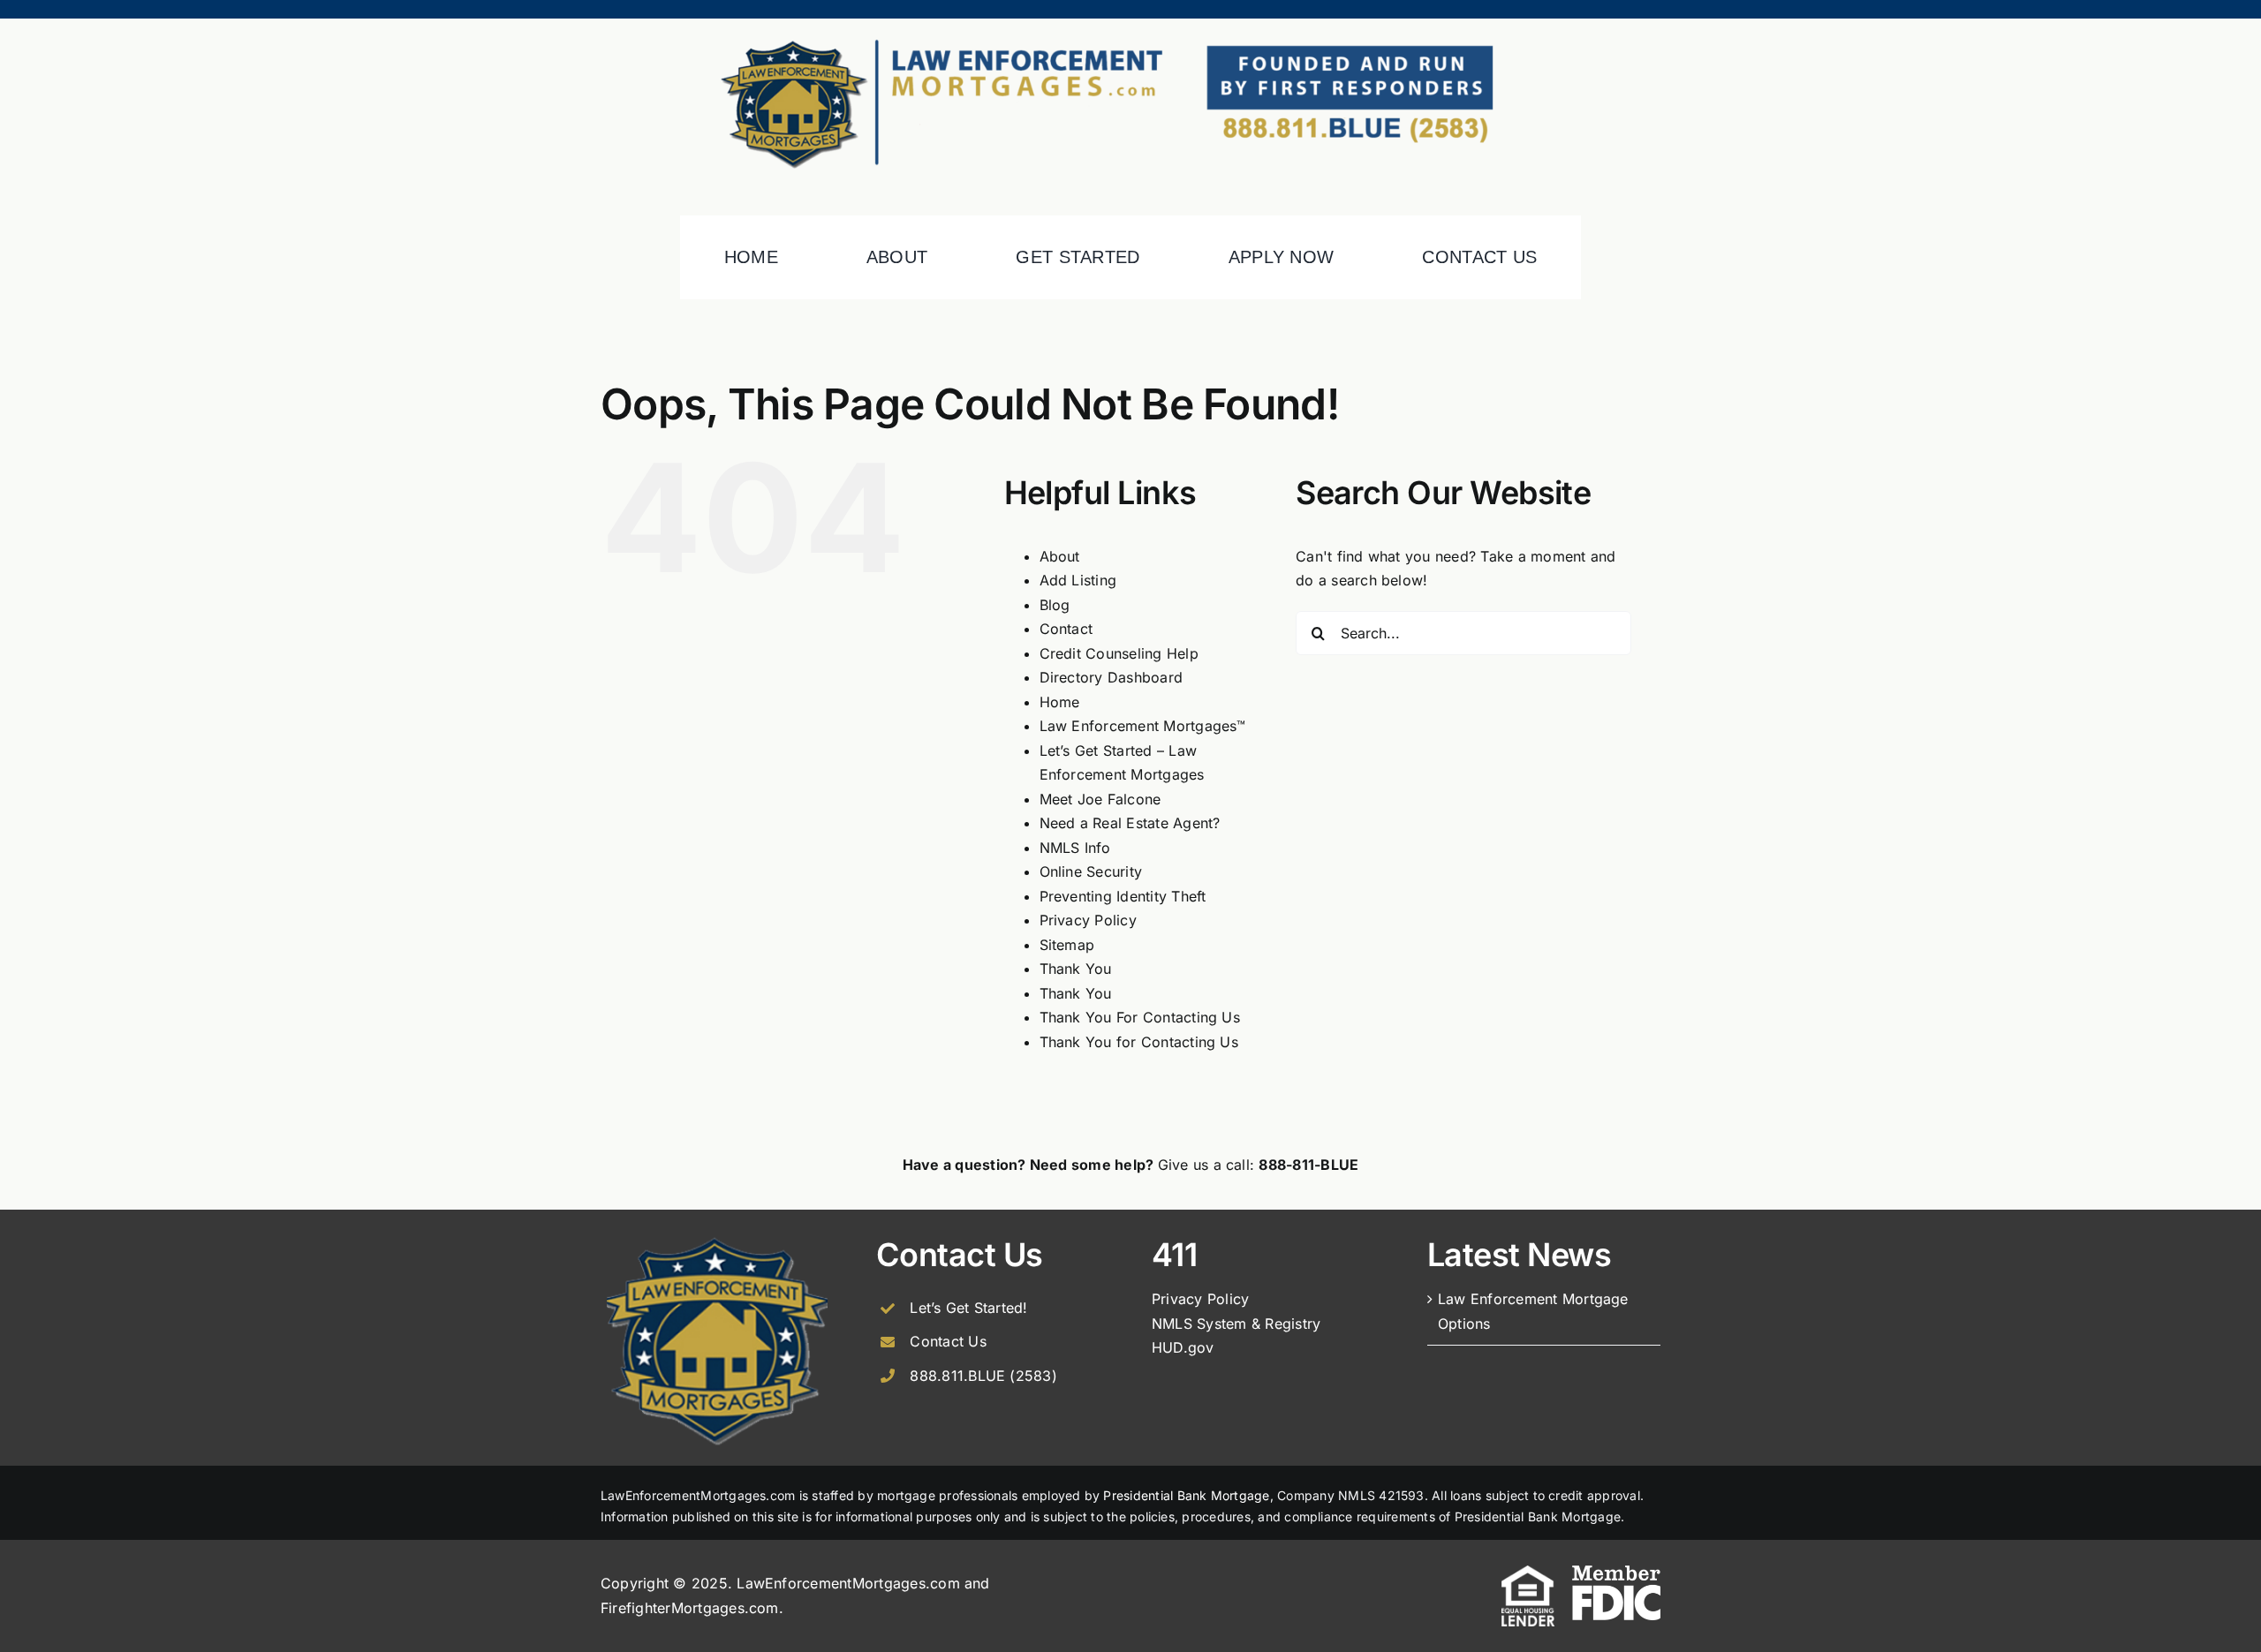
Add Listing (1078, 580)
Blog (1055, 605)
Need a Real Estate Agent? (1130, 823)
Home (1060, 702)
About (1060, 556)
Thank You (1076, 969)
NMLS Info (1075, 848)
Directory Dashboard (1112, 677)
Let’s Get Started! (968, 1308)
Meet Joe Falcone (1100, 799)
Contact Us (948, 1341)
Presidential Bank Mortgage (1186, 1495)
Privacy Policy (1088, 920)
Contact (1066, 629)
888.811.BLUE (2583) (983, 1376)
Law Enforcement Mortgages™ (1143, 726)
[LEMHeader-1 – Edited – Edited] (1130, 26)
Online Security (1091, 871)
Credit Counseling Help (1119, 653)
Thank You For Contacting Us (1140, 1017)
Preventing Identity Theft (1123, 896)
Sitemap (1067, 945)
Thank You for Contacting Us (1139, 1042)
